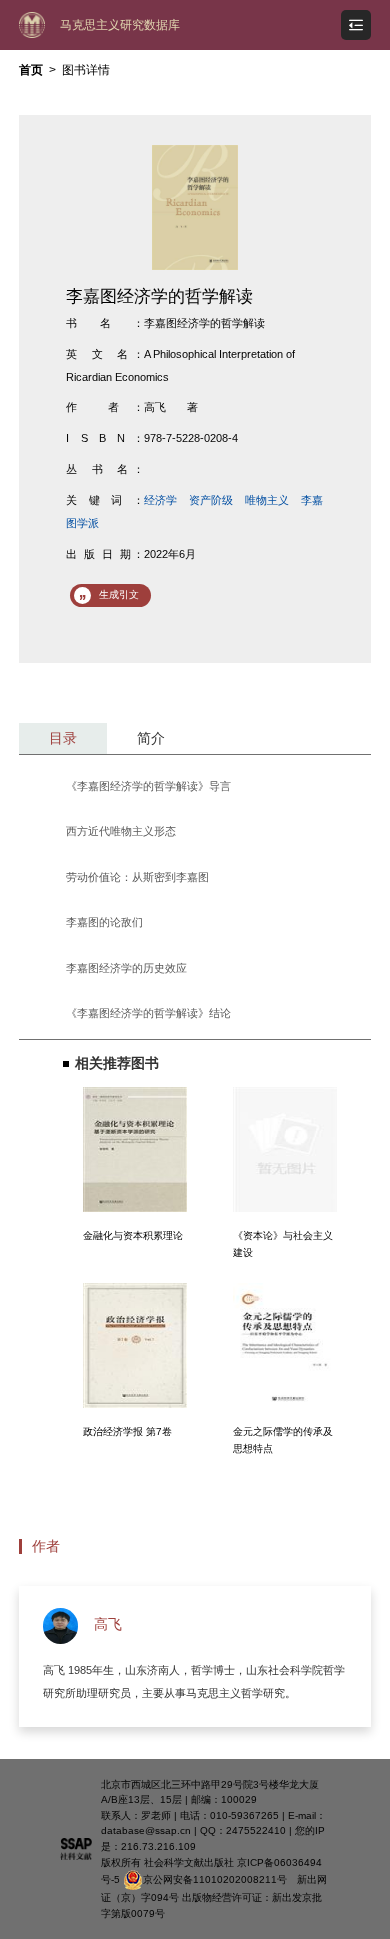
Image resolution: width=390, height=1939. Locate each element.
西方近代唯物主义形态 (121, 831)
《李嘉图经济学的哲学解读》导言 (148, 786)
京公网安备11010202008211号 (215, 1879)
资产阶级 (211, 500)
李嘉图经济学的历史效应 (126, 968)
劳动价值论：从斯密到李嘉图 (137, 877)
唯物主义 (267, 500)
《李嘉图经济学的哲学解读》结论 (148, 1013)
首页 (31, 70)
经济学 (160, 500)
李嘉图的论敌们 (104, 922)
